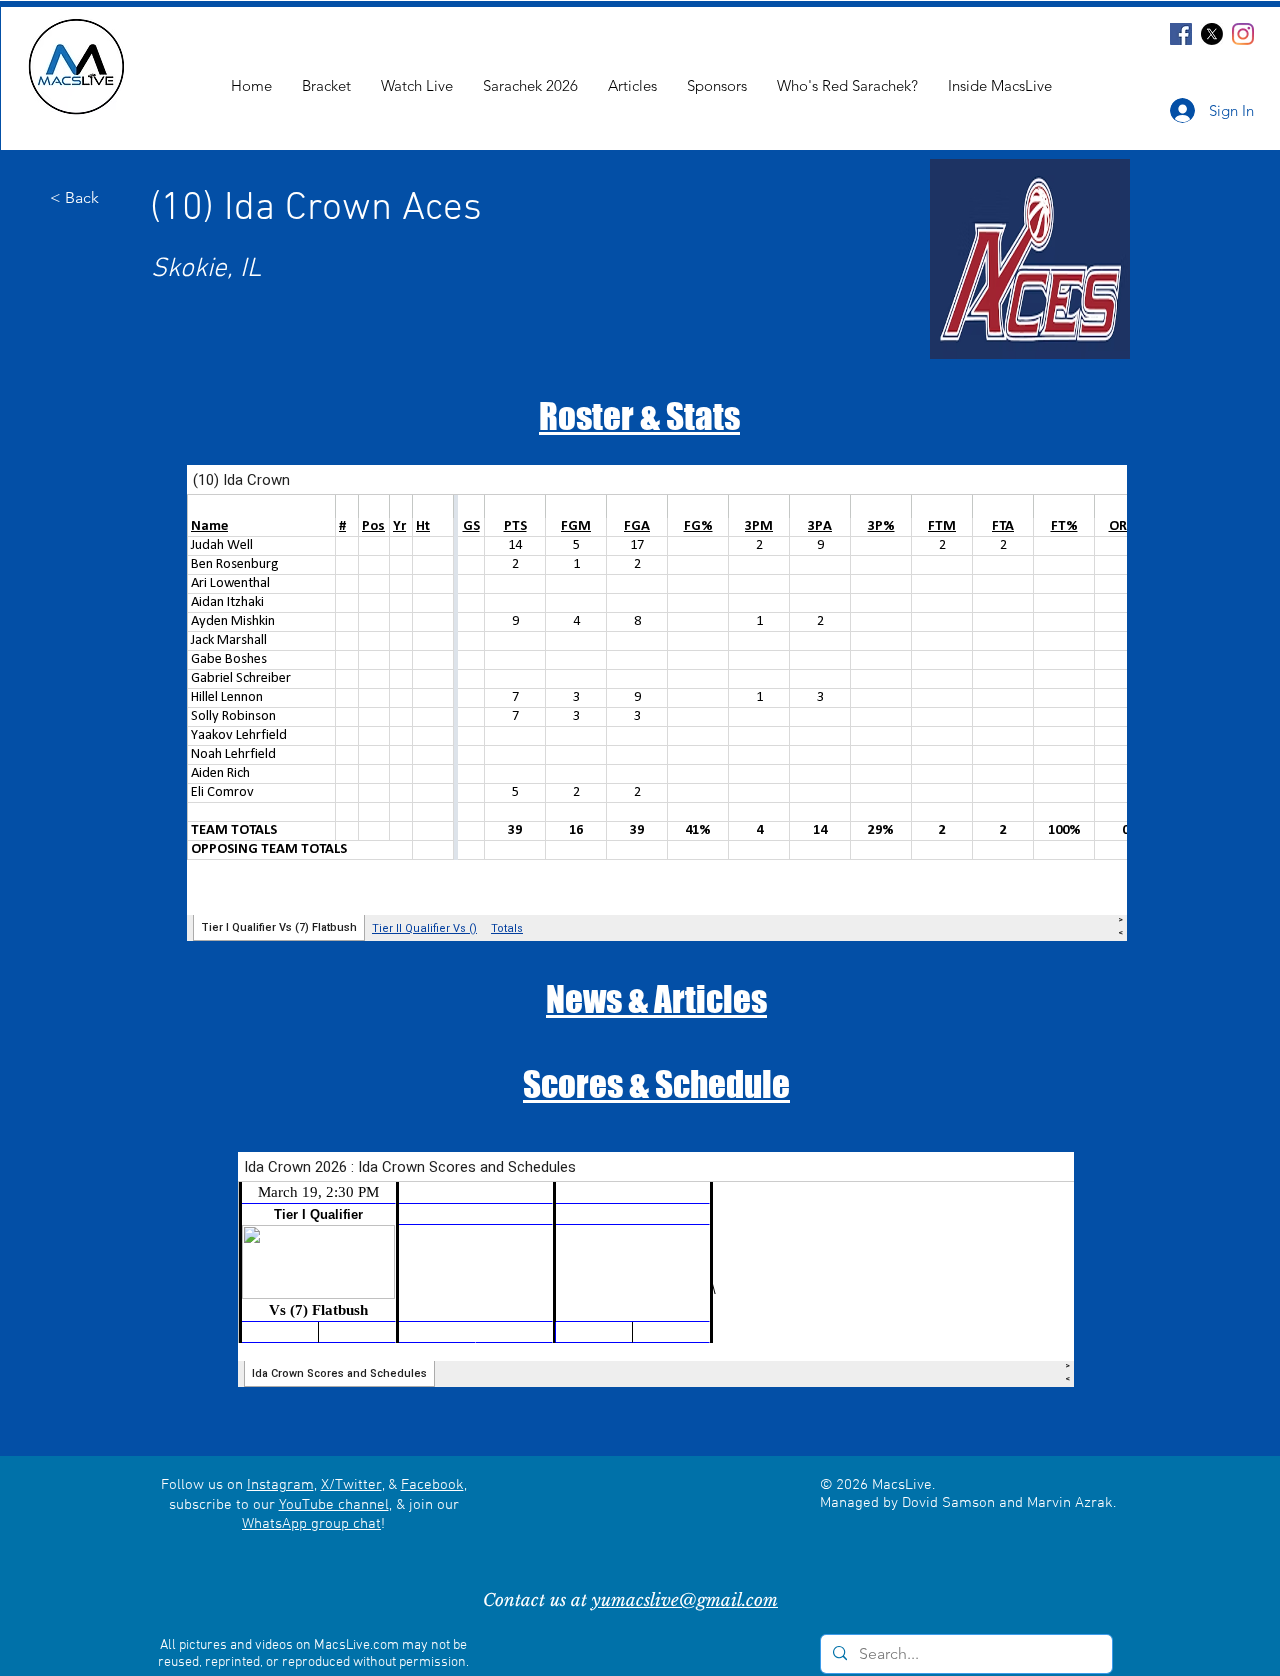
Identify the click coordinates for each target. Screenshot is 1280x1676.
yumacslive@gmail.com (685, 1600)
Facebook (432, 1485)
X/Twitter (351, 1485)
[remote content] (657, 703)
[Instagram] (1243, 34)
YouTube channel (334, 1505)
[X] (1212, 34)
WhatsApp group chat (311, 1524)
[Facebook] (1181, 34)
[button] (1000, 85)
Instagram (280, 1485)
